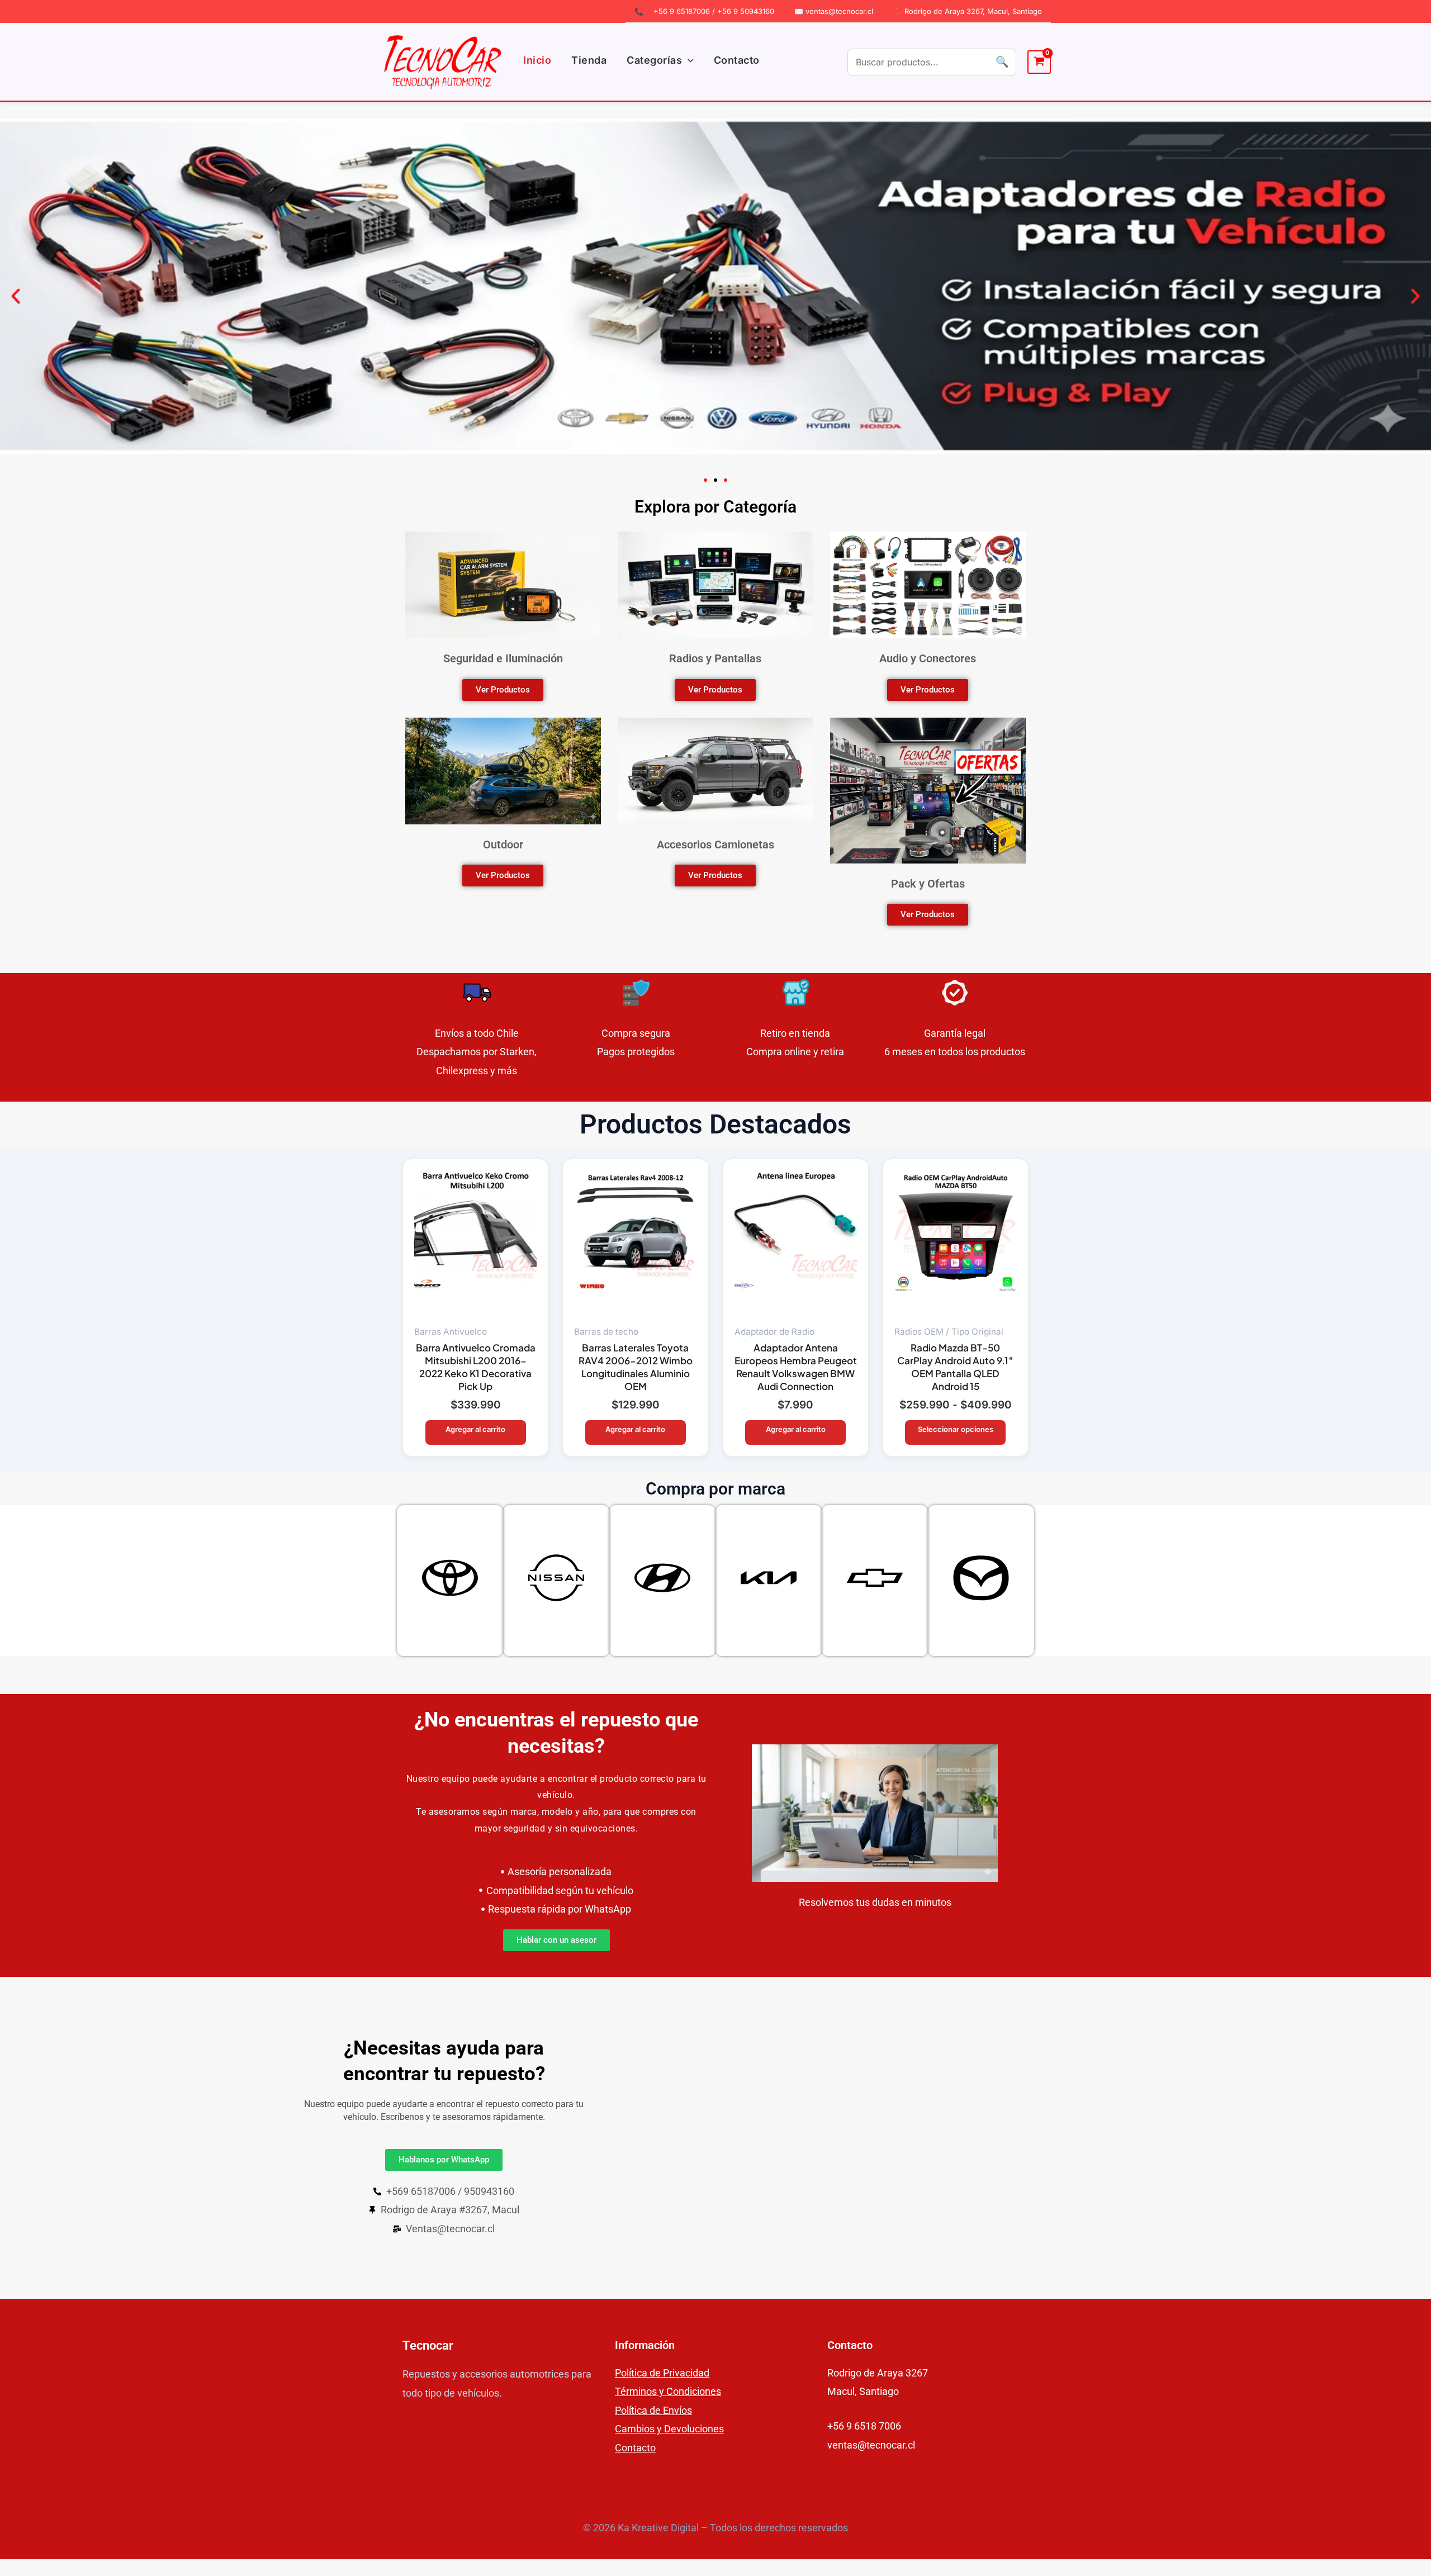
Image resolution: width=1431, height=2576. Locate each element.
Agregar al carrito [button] (475, 1429)
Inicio (537, 60)
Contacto (737, 60)
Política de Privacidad (662, 2373)
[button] (688, 60)
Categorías (654, 60)
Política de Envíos (653, 2410)
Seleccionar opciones (956, 1429)
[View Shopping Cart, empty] (1039, 62)
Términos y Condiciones (668, 2391)
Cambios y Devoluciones (669, 2429)
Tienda (589, 60)
